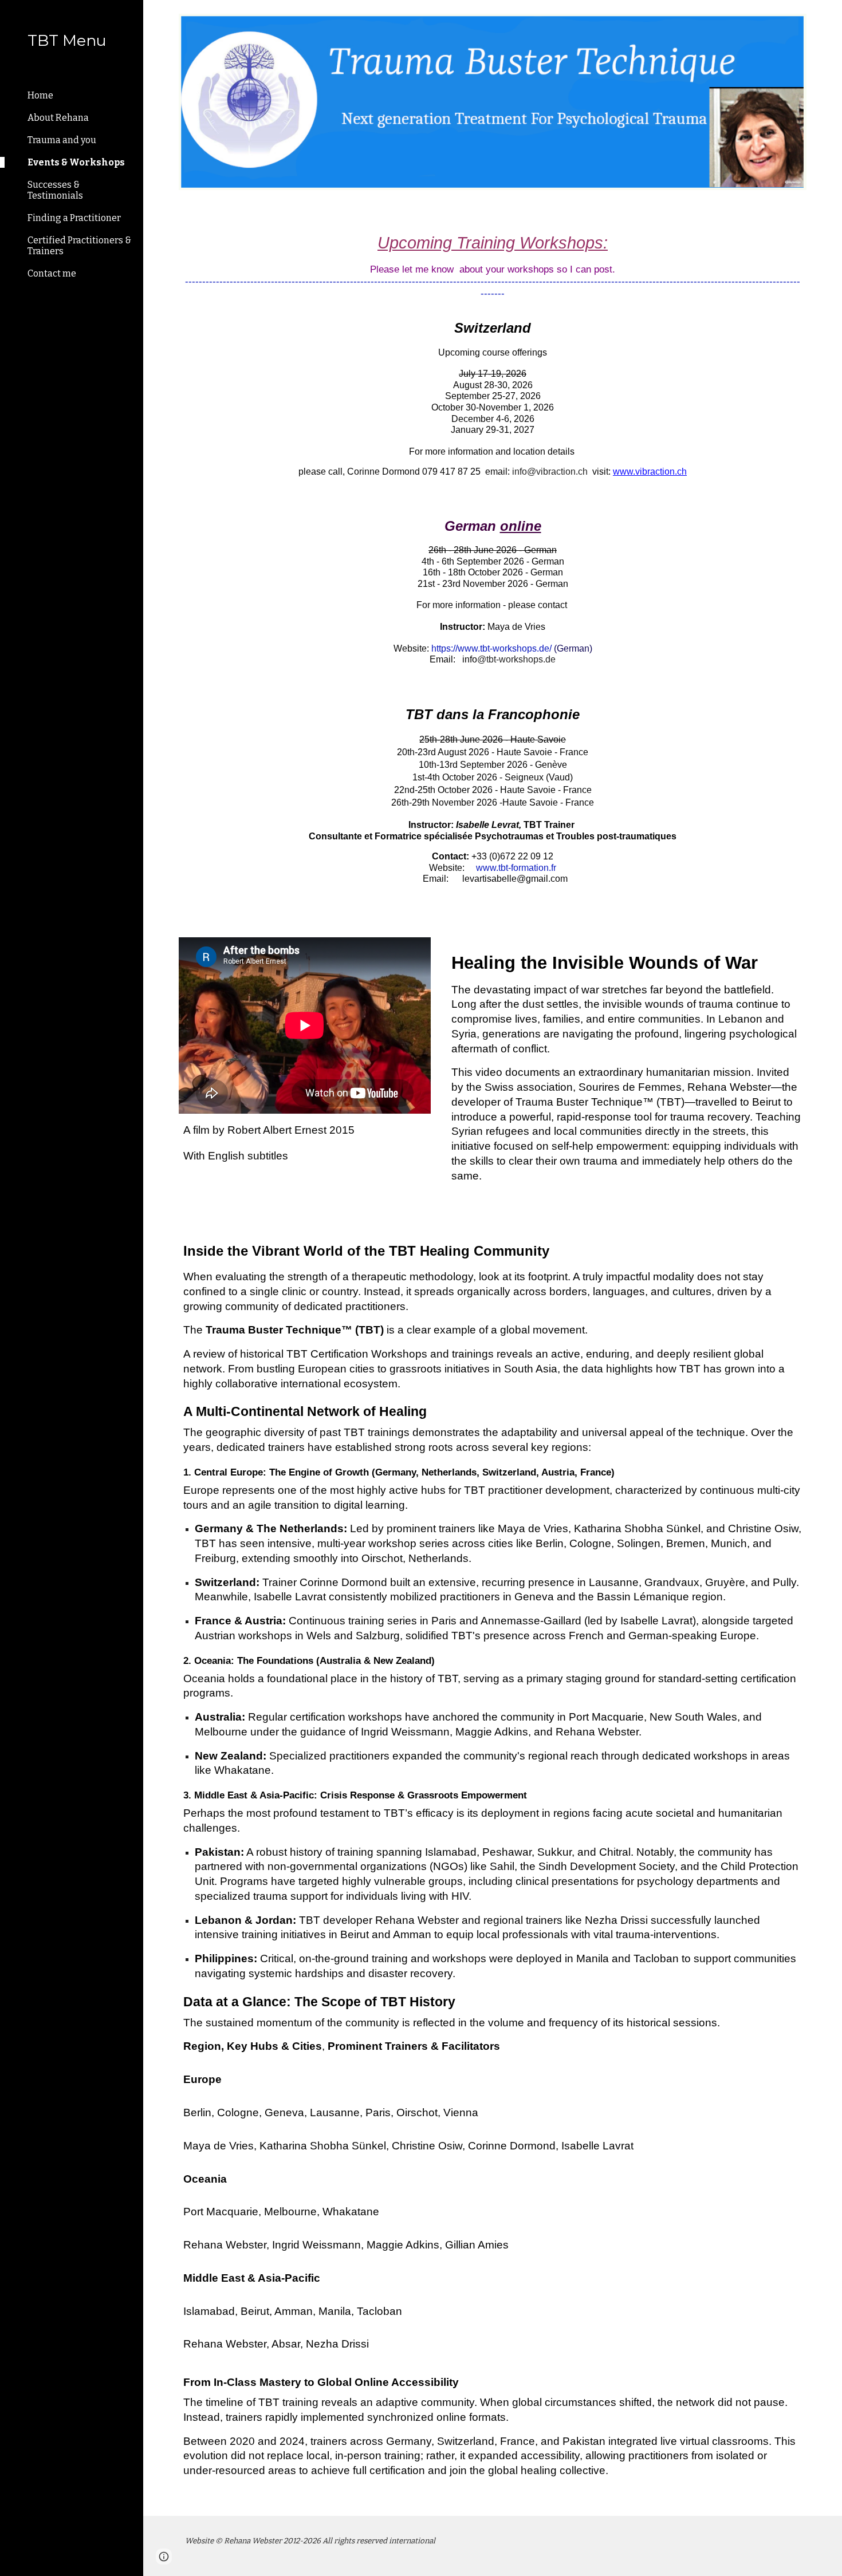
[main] (493, 564)
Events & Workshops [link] (76, 162)
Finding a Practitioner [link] (74, 218)
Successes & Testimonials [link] (55, 190)
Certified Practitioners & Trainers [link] (79, 246)
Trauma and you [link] (62, 140)
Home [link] (40, 95)
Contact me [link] (52, 273)
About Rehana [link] (58, 118)
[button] (828, 16)
